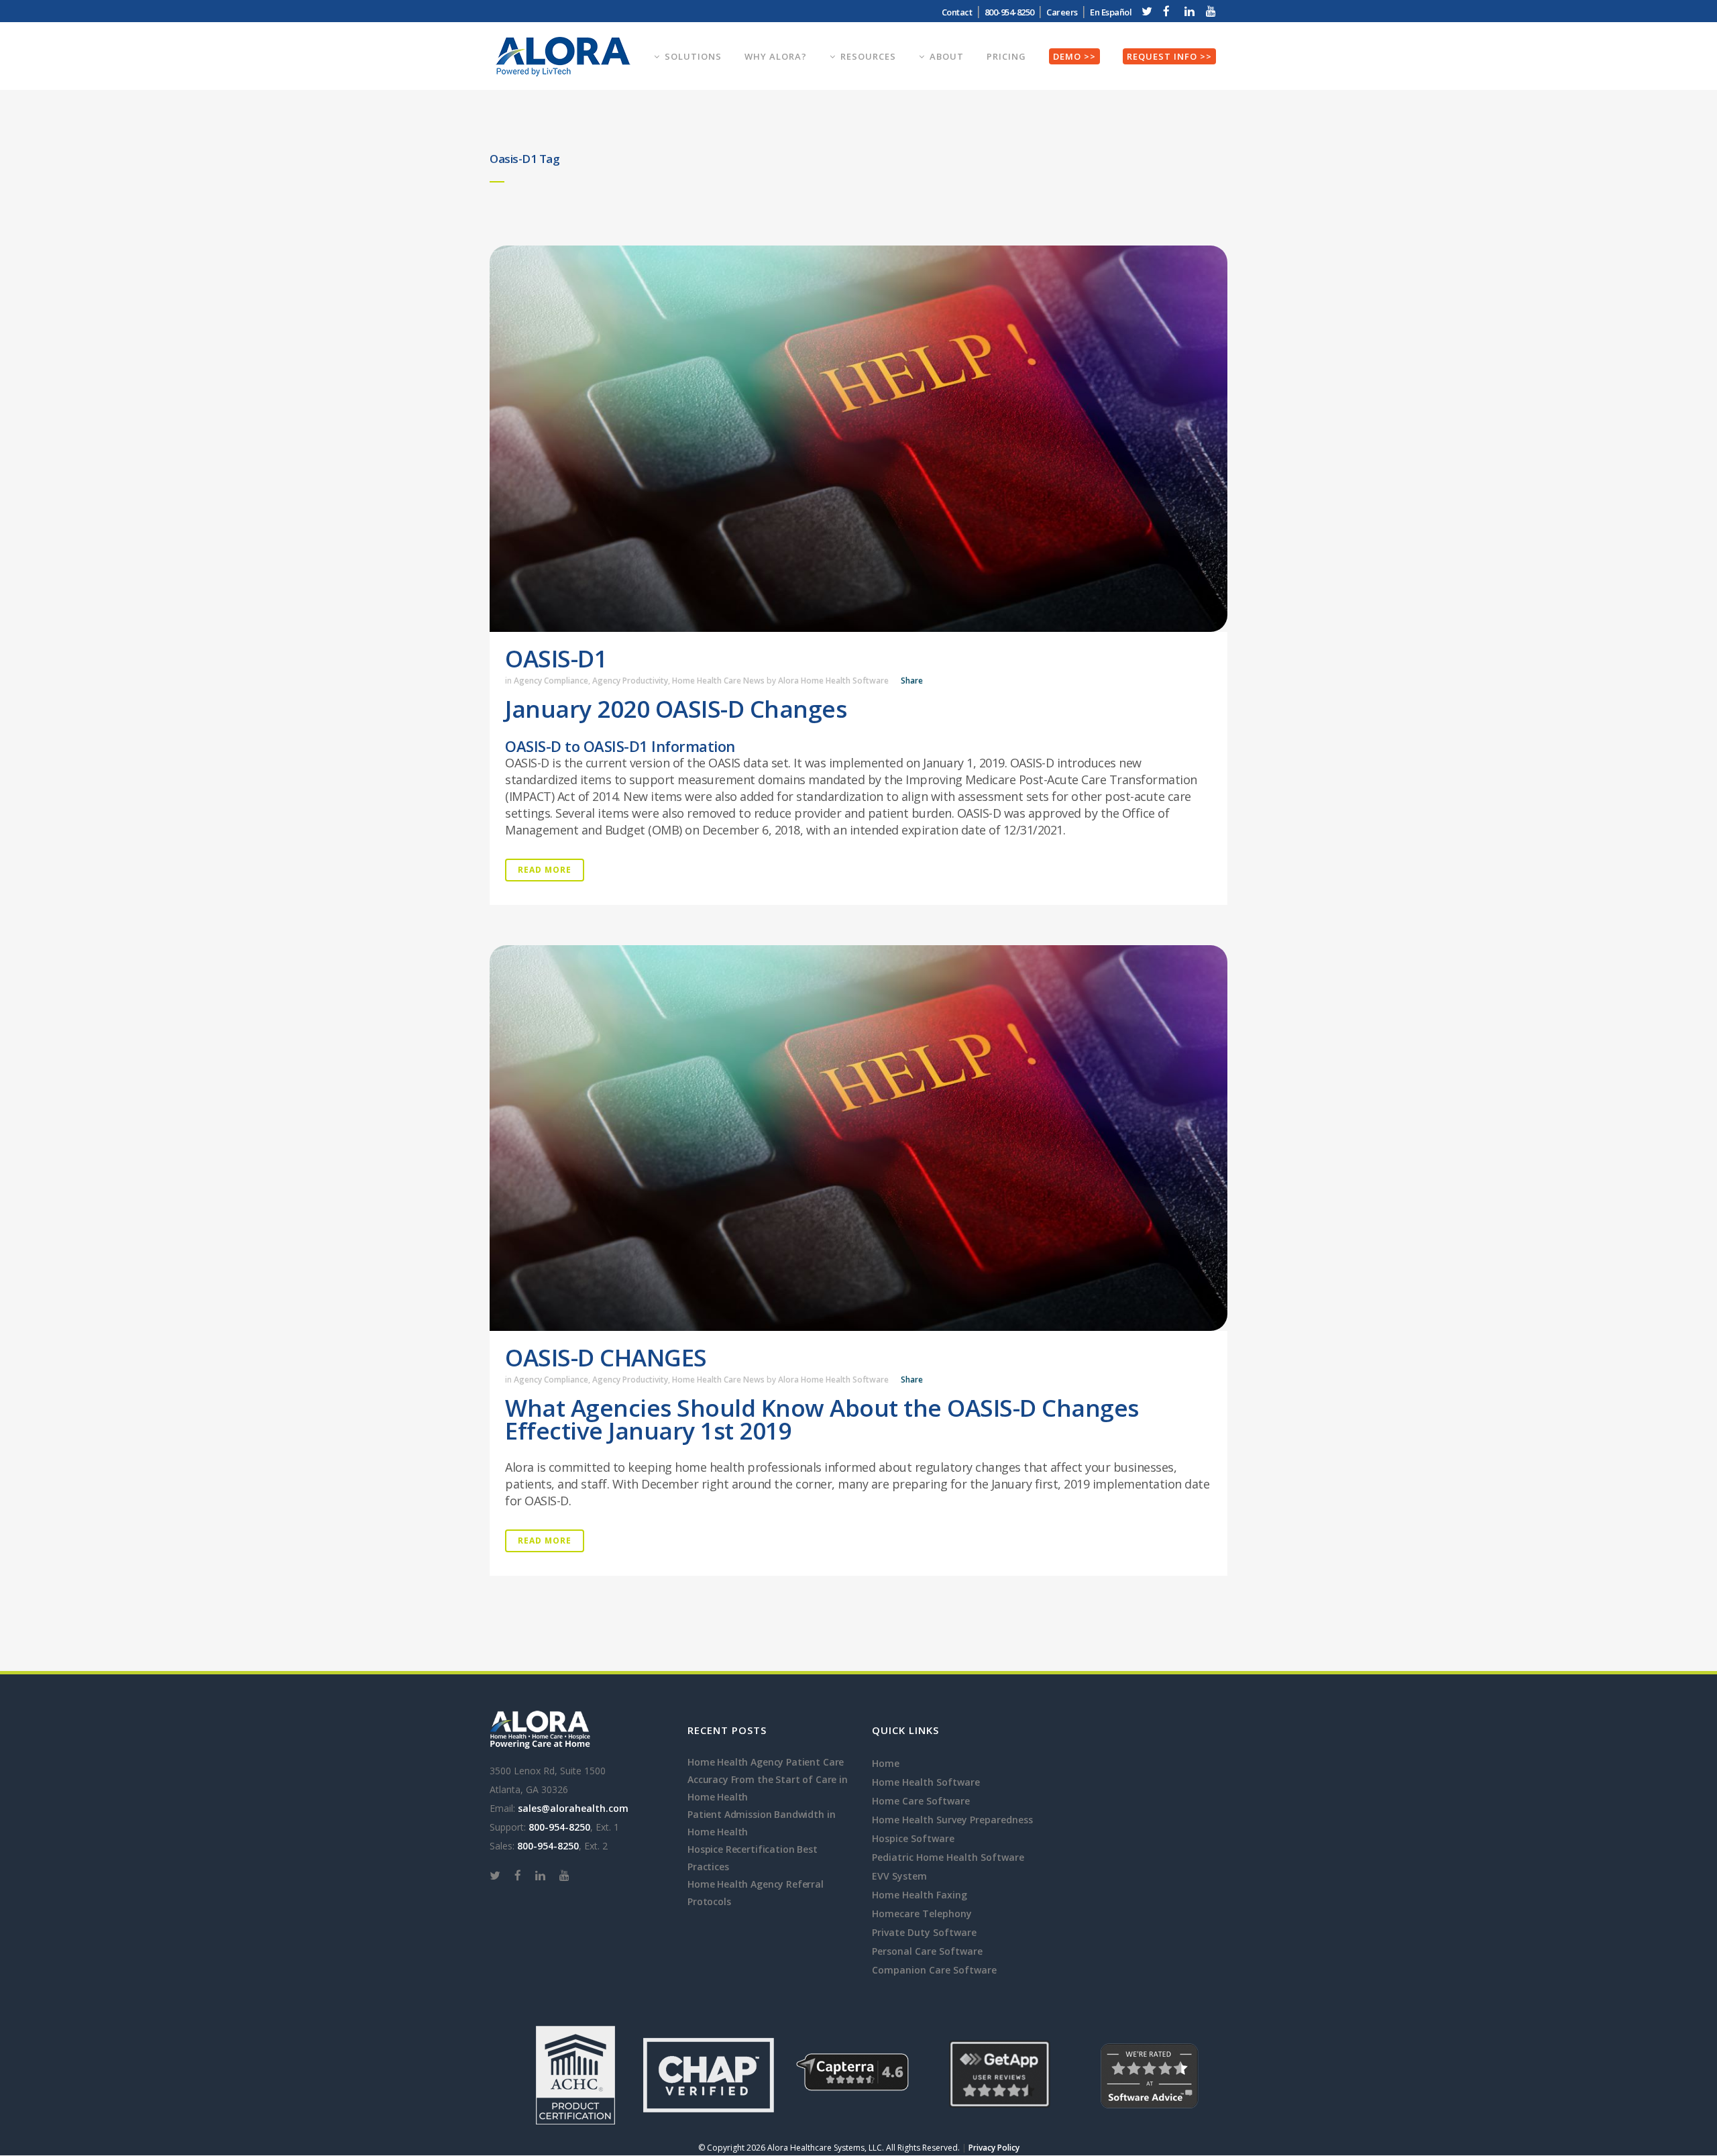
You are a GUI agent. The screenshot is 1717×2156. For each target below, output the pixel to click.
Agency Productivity (630, 681)
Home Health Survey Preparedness (952, 1820)
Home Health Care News (718, 681)
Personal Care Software (927, 1951)
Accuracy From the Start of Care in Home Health (768, 1788)
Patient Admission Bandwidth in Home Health (761, 1823)
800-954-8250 (559, 1827)
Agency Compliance (551, 681)
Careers (1062, 12)
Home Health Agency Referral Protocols (756, 1893)
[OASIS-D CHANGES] (858, 1138)
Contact (957, 12)
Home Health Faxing (920, 1895)
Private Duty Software (924, 1932)
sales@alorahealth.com (573, 1808)
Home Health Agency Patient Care (766, 1762)
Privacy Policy (994, 2148)
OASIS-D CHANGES (606, 1357)
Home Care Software (921, 1801)
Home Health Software (926, 1782)
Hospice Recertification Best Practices (753, 1858)
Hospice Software (913, 1838)
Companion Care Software (934, 1970)
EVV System (899, 1876)
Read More (545, 870)
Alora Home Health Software (833, 681)
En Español (1111, 12)
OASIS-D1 (556, 658)
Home (886, 1763)
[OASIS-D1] (858, 439)
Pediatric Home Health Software (948, 1857)
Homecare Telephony (922, 1914)
